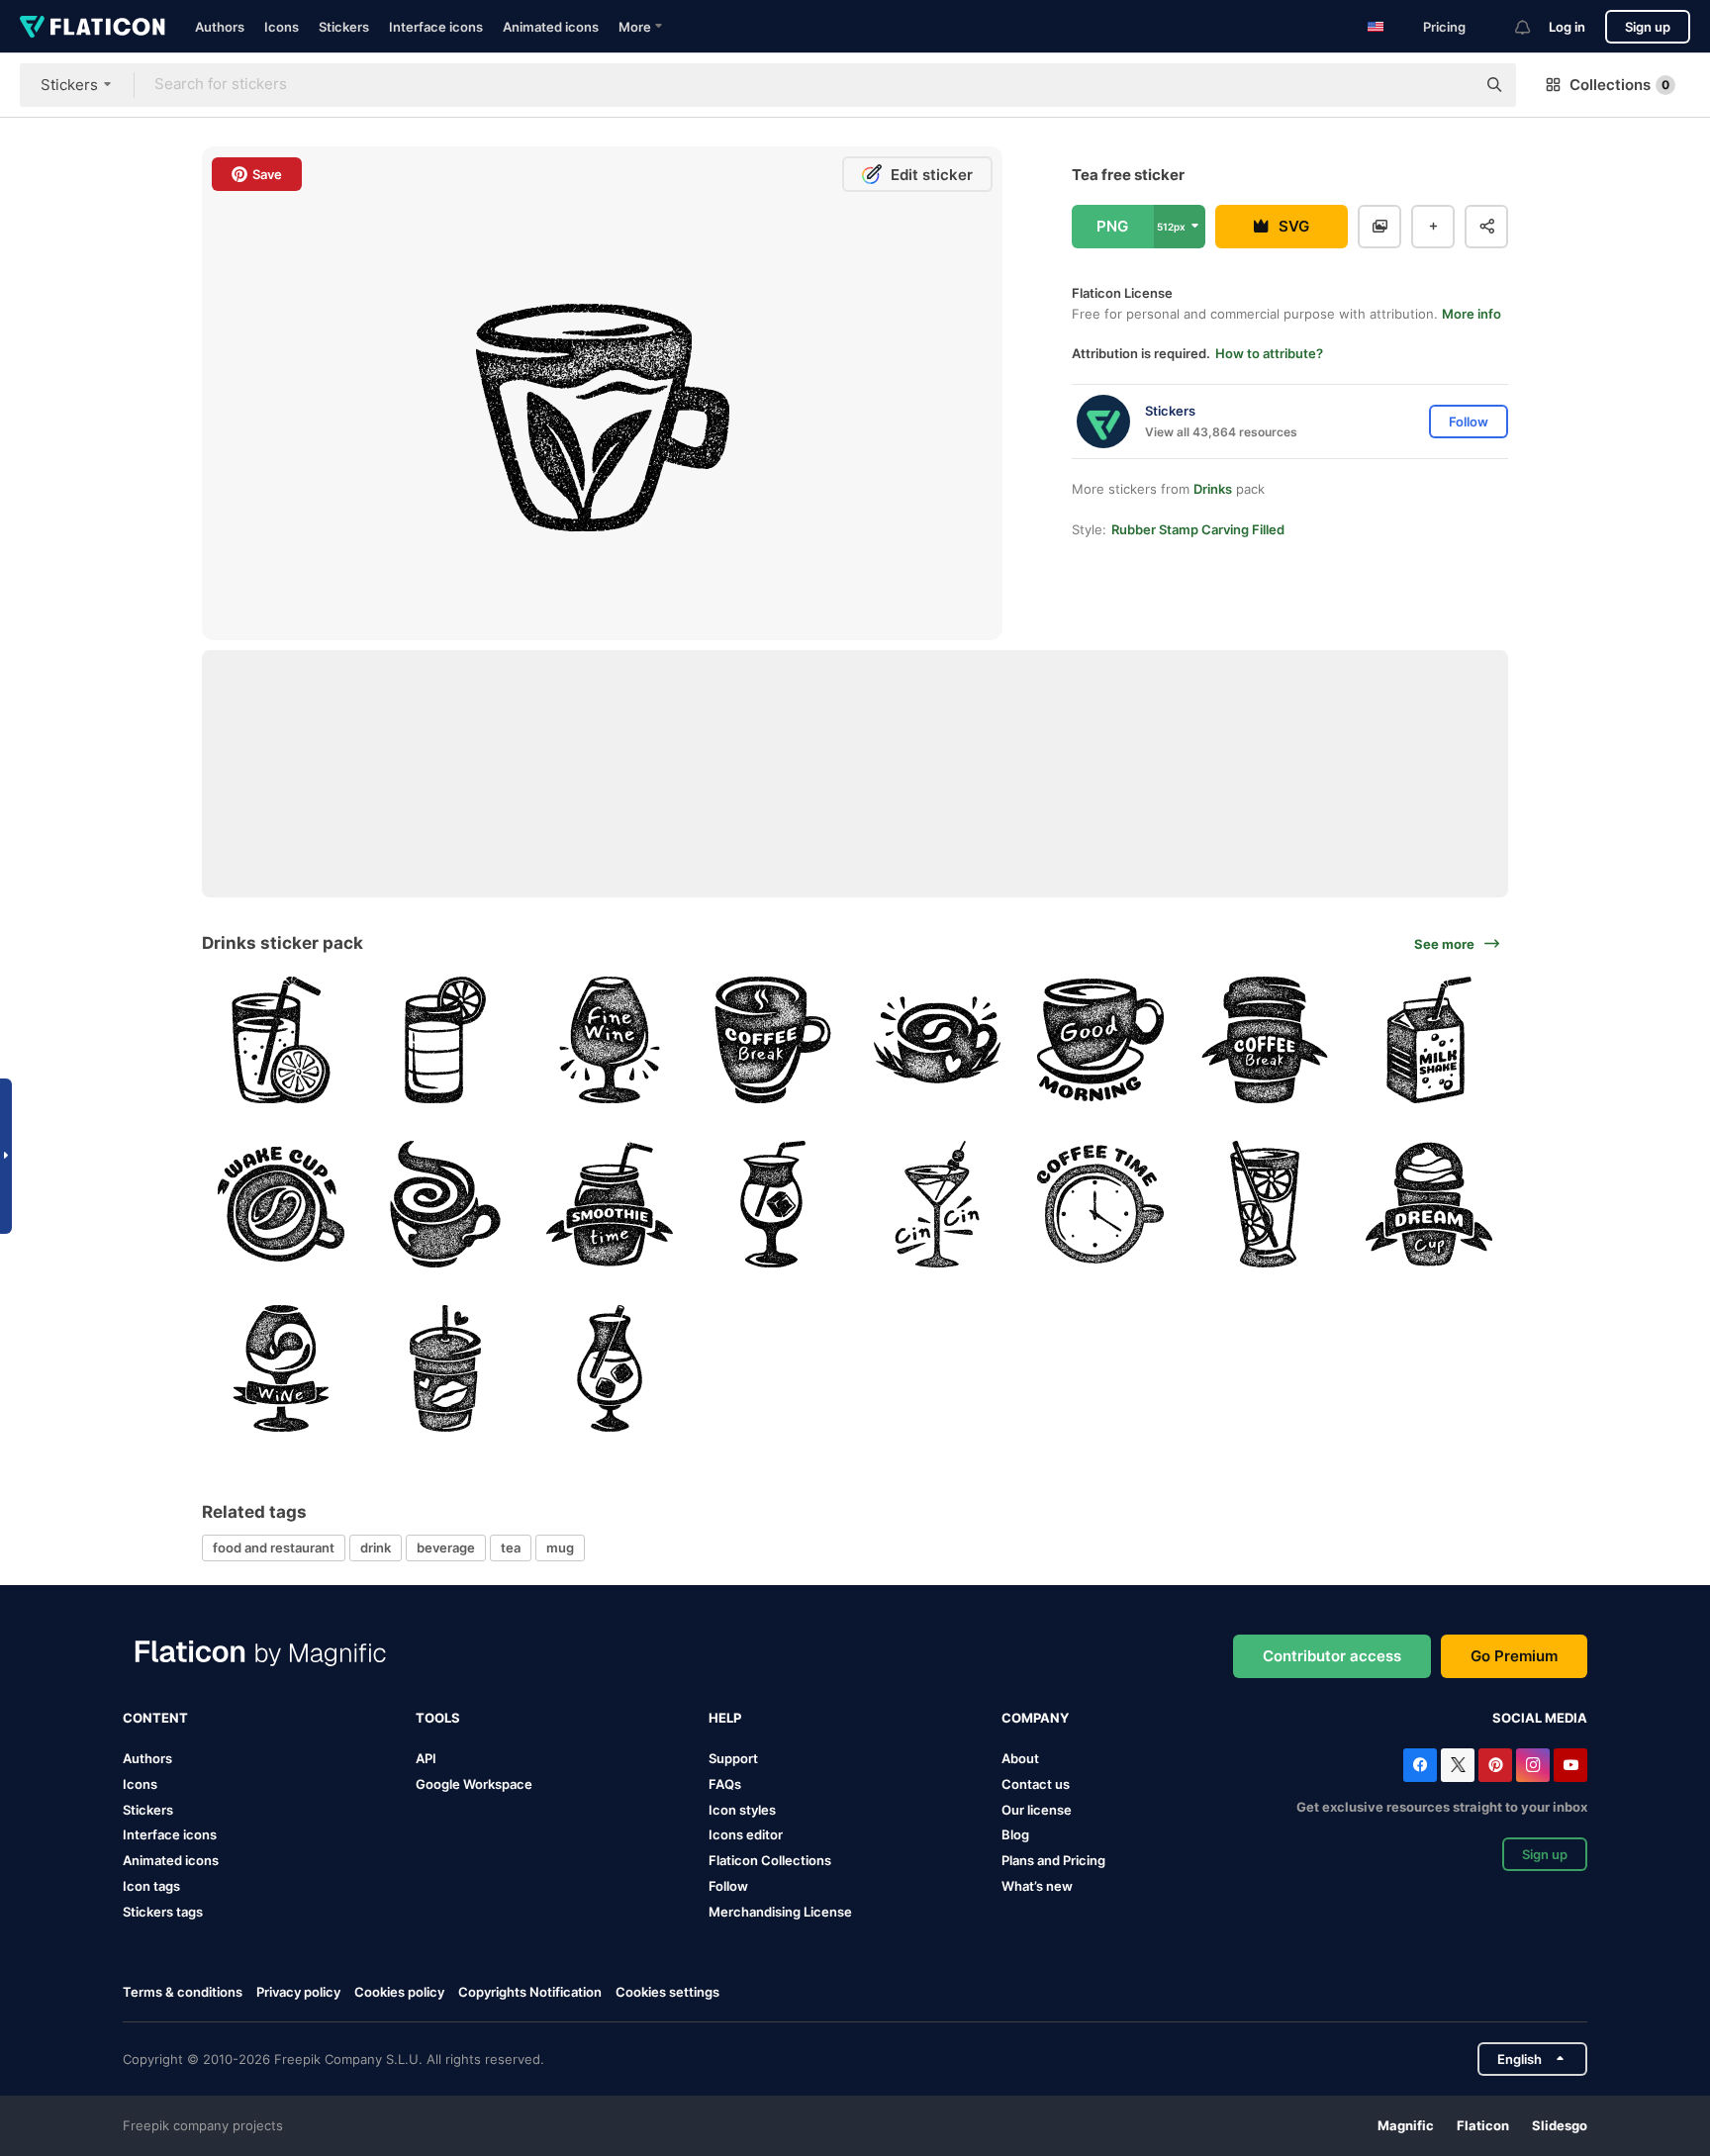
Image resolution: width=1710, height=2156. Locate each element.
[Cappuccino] (446, 1205)
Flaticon (1483, 2125)
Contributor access (1332, 1656)
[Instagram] (1533, 1765)
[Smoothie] (609, 1205)
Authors (220, 27)
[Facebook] (1420, 1765)
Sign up (1648, 27)
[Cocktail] (446, 1040)
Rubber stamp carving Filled (1198, 529)
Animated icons (551, 27)
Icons (282, 27)
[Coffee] (938, 1040)
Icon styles (742, 1810)
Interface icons (436, 27)
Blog (1015, 1834)
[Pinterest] (1495, 1765)
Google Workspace (474, 1784)
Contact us (1036, 1784)
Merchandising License (780, 1912)
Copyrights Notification (530, 1992)
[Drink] (1428, 1205)
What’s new (1037, 1886)
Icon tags (151, 1886)
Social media (1540, 1718)
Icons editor (746, 1834)
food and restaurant (274, 1547)
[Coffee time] (1101, 1205)
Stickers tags (163, 1912)
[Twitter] (1458, 1765)
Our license (1037, 1810)
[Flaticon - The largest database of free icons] (93, 27)
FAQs (725, 1784)
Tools (438, 1718)
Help (725, 1718)
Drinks (1213, 489)
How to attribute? (1269, 353)
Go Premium (1514, 1656)
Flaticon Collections (770, 1860)
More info (1472, 314)
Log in (1567, 27)
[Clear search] (1451, 85)
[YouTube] (1570, 1765)
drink (376, 1547)
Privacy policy (298, 1992)
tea (511, 1547)
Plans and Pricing (1053, 1860)
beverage (446, 1547)
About (1020, 1758)
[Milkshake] (1428, 1040)
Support (733, 1758)
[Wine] (609, 1040)
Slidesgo (1560, 2125)
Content (155, 1718)
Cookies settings (667, 1992)
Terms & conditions (183, 1992)
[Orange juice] (282, 1040)
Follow (728, 1886)
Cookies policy (399, 1992)
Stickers (344, 27)
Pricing (1444, 27)
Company (1035, 1718)
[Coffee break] (773, 1040)
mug (560, 1547)
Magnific (1406, 2125)
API (426, 1758)
